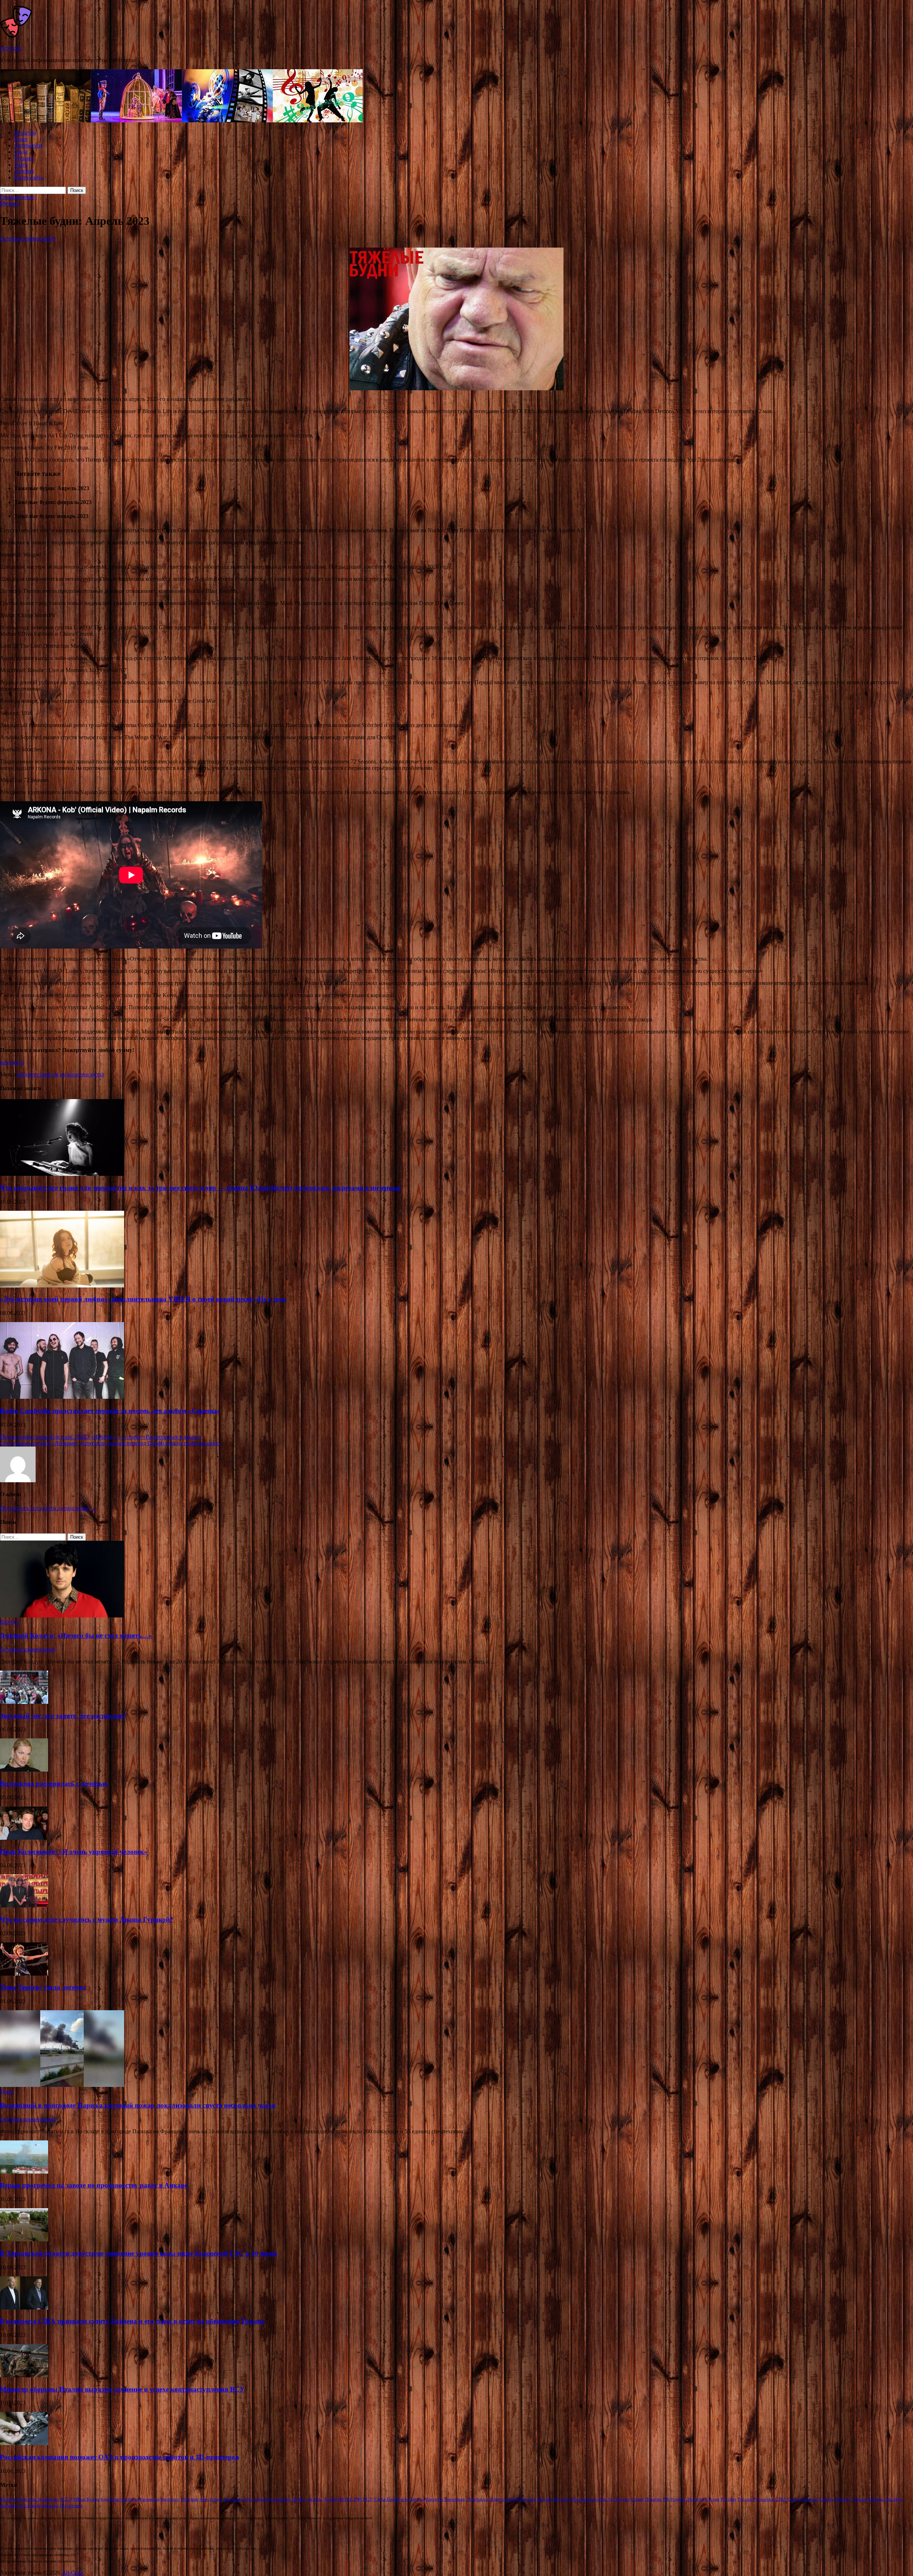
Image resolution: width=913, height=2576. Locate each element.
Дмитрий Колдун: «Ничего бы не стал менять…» (76, 1635)
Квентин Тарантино (446, 2499)
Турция (859, 2499)
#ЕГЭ (66, 2499)
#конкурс (170, 2499)
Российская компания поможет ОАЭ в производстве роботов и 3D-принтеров (119, 2457)
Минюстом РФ (504, 2499)
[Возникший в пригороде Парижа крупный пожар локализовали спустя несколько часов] (62, 2085)
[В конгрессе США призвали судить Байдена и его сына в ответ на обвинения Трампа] (24, 2308)
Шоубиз (24, 171)
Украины (9, 2506)
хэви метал (91, 1074)
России (712, 2499)
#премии (190, 2499)
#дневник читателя (119, 2499)
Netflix (299, 2499)
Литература (28, 145)
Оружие (622, 2499)
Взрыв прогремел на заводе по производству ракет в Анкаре (94, 2185)
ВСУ (368, 2499)
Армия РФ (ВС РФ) (343, 2499)
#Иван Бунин (86, 2499)
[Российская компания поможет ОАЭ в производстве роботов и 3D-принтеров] (24, 2443)
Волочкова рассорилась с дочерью (54, 1784)
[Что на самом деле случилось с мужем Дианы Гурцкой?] (24, 1906)
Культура (25, 133)
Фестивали (30, 2506)
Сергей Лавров (802, 2499)
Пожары (653, 2499)
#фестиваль (211, 2499)
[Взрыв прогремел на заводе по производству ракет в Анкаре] (24, 2172)
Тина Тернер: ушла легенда (43, 1987)
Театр (21, 165)
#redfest (8, 2499)
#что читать (256, 2499)
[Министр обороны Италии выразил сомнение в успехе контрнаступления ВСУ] (24, 2375)
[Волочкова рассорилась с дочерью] (24, 1770)
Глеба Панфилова (391, 2499)
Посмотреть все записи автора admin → (48, 1508)
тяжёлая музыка (58, 1074)
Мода (21, 152)
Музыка (24, 158)
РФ (666, 2499)
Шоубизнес (71, 2506)
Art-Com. (11, 48)
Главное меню (17, 197)
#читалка (233, 2499)
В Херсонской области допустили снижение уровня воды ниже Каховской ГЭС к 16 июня (138, 2253)
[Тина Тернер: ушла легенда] (24, 1974)
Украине (894, 2499)
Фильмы (50, 2506)
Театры (843, 2499)
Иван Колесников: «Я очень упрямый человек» (74, 1852)
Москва (528, 2499)
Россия (744, 2499)
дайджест (27, 1074)
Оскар (637, 2499)
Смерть (826, 2499)
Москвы (562, 2499)
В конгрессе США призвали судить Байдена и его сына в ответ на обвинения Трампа (132, 2321)
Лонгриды (478, 2499)
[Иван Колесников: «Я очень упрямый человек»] (24, 1838)
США (781, 2499)
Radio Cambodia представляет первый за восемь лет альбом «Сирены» (110, 1411)
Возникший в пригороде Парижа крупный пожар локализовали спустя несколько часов (138, 2105)
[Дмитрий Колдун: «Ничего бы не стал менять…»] (62, 1615)
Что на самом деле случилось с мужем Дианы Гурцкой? (87, 1919)
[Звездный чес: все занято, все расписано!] (24, 1702)
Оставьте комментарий (28, 238)
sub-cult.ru (12, 1062)
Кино (21, 139)
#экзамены (280, 2499)
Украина (876, 2499)
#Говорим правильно (38, 2499)
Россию (728, 2499)
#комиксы (150, 2499)
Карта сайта (29, 177)
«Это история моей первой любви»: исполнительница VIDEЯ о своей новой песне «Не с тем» (144, 1299)
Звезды (417, 2499)
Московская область (592, 2499)
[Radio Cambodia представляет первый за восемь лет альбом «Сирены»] (62, 1397)
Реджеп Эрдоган (687, 2499)
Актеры (315, 2499)
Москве (545, 2499)
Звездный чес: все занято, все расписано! (63, 1716)
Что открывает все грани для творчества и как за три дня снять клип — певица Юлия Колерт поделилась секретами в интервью (200, 1188)
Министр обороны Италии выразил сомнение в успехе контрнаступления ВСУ (122, 2389)
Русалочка (763, 2499)
